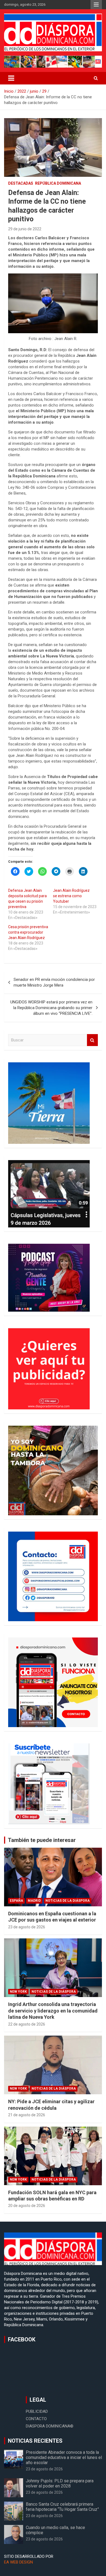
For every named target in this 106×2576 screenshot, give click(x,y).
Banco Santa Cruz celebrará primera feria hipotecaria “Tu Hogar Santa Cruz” (62, 2507)
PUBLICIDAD (37, 2411)
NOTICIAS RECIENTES (35, 2441)
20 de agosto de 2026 (27, 2206)
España (16, 1901)
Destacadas (21, 183)
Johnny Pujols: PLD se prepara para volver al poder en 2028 (60, 2483)
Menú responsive (96, 5)
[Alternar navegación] (11, 78)
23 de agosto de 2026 (27, 1927)
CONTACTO (36, 2419)
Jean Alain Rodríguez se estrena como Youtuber (71, 896)
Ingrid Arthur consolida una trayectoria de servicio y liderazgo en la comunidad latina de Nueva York (53, 2011)
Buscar (92, 1040)
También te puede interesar (42, 1840)
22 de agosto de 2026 (27, 2024)
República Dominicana (58, 183)
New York (18, 1992)
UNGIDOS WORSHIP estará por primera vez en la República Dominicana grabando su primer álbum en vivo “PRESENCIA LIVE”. (51, 1008)
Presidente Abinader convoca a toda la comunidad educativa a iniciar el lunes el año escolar (64, 2457)
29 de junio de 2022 (25, 229)
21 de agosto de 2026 (27, 2115)
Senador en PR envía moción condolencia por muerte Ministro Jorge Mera (54, 982)
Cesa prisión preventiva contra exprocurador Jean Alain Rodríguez (28, 932)
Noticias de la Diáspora (68, 1901)
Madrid (34, 1901)
